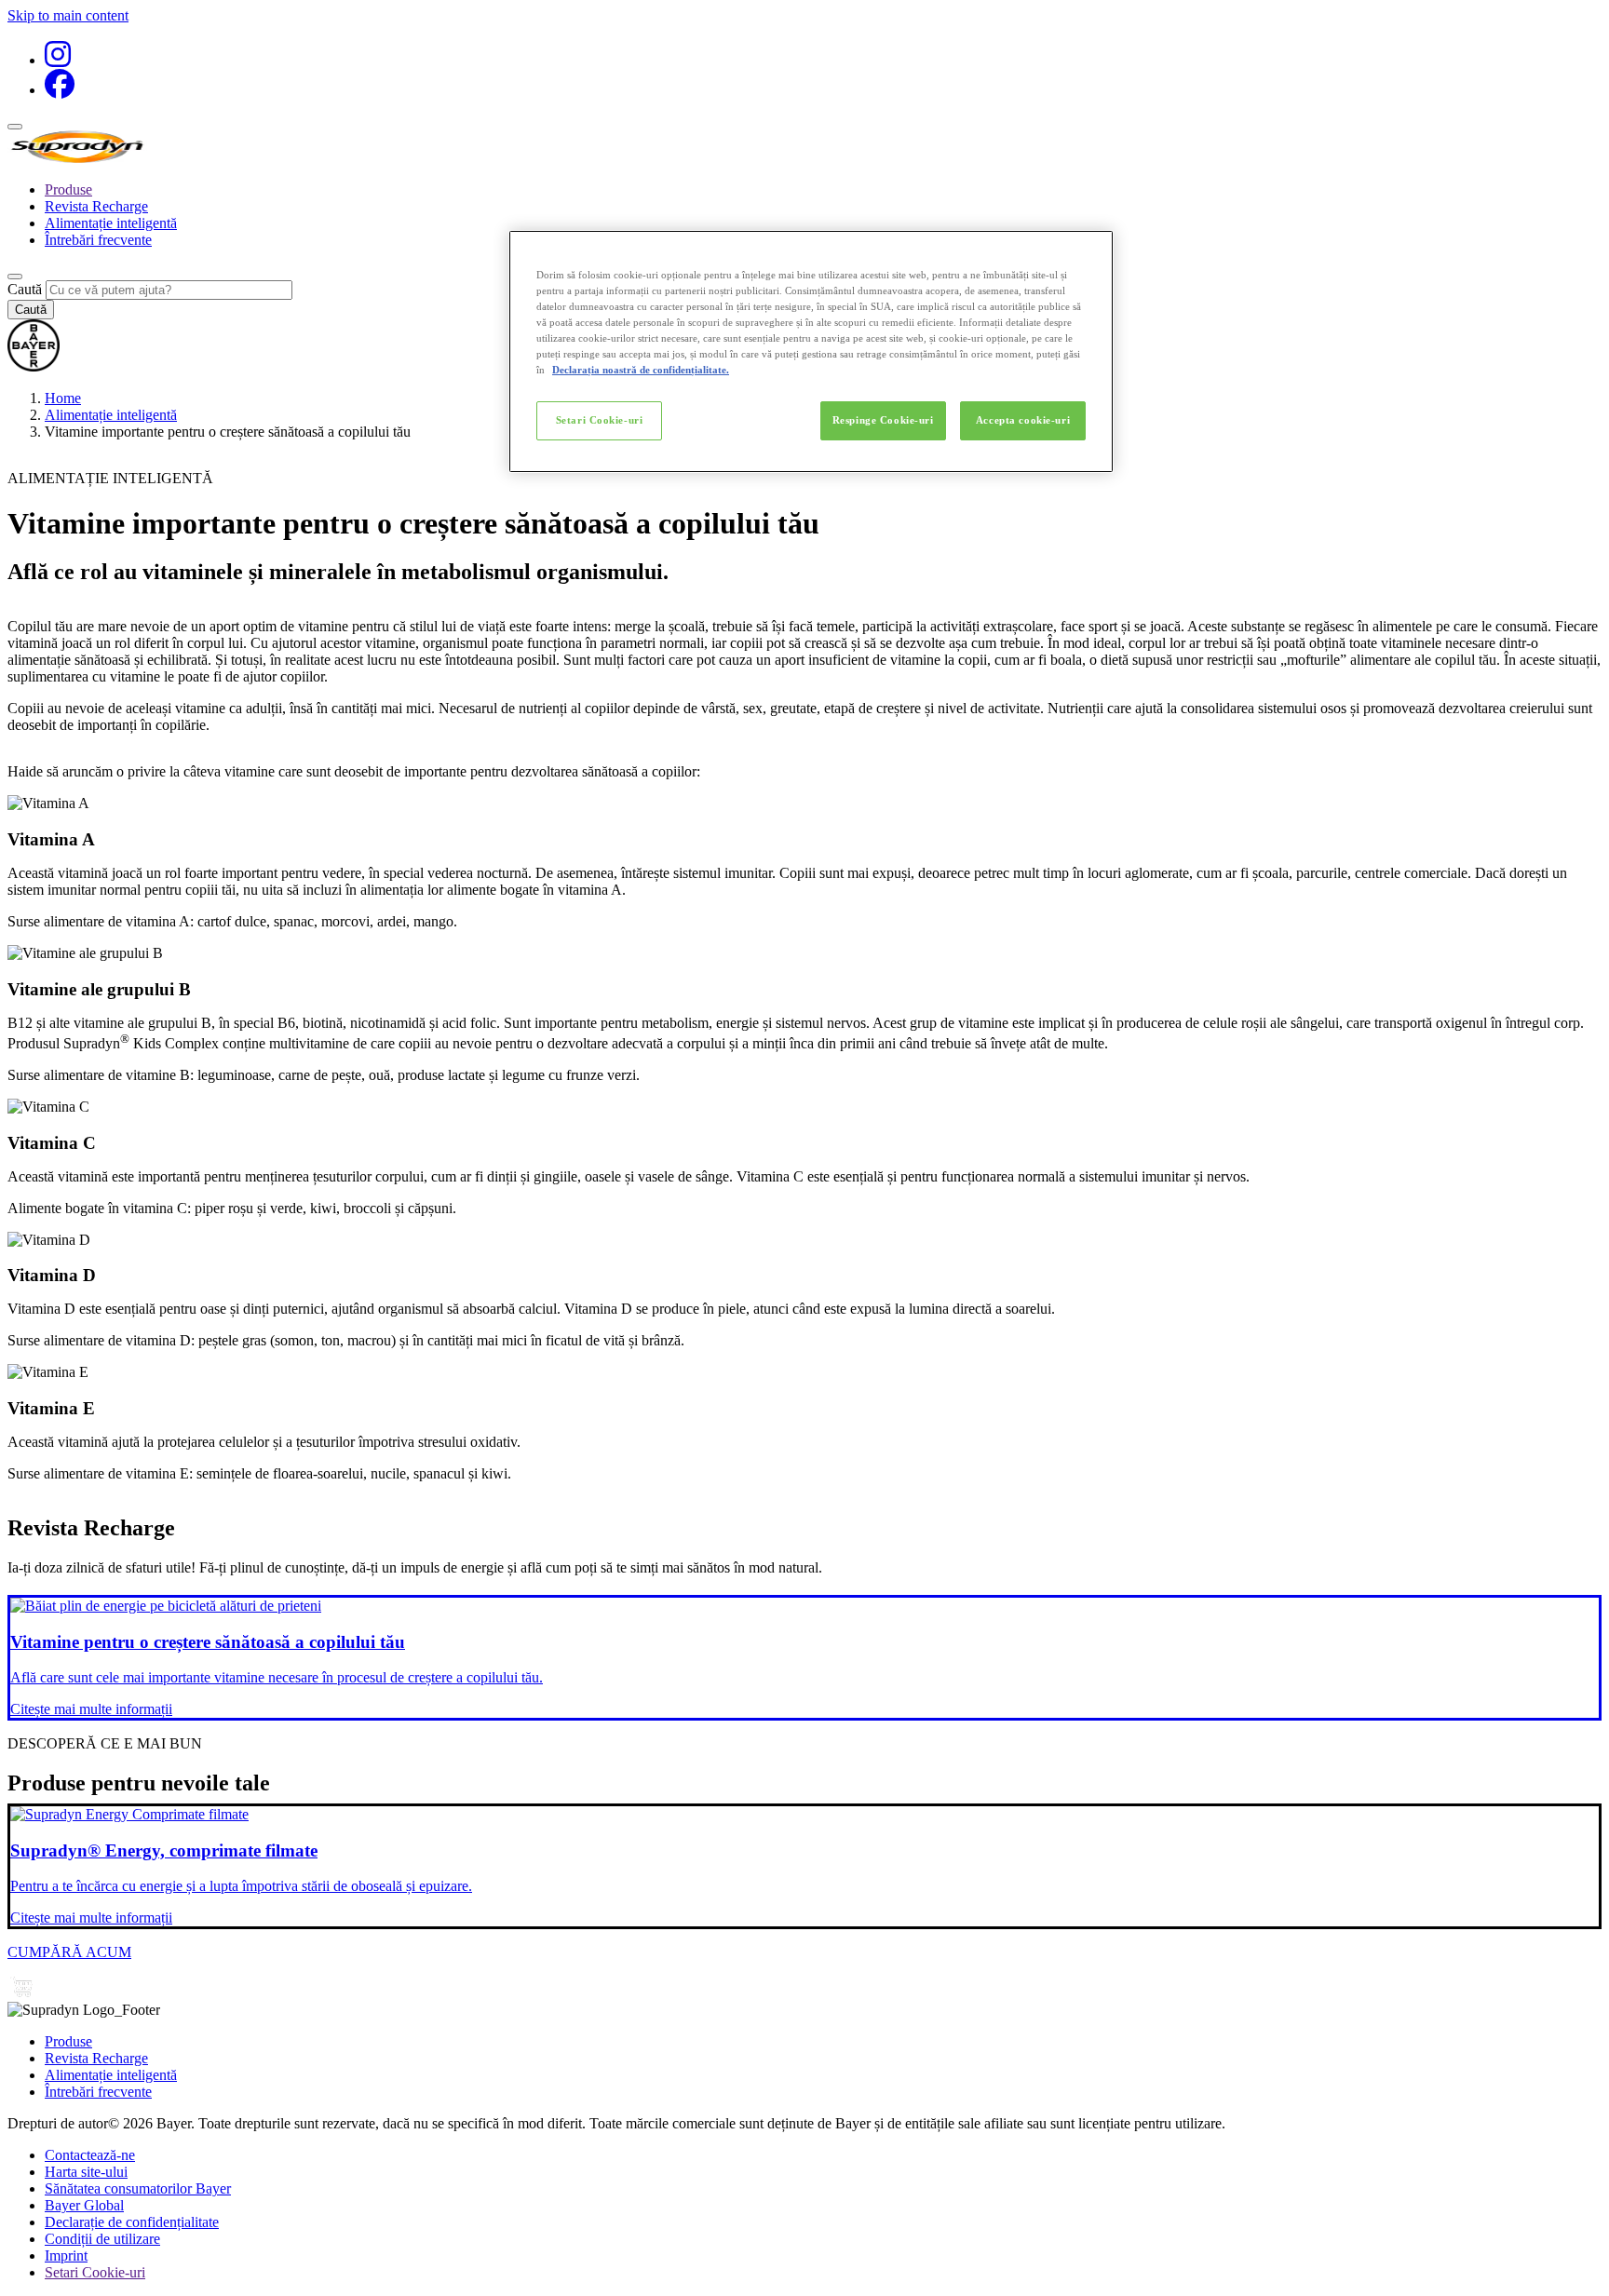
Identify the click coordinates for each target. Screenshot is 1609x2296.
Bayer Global (84, 2205)
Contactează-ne (90, 2155)
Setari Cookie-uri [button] (95, 2272)
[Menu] (15, 127)
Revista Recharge (96, 206)
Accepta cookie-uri (1023, 420)
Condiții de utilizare (102, 2239)
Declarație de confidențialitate (132, 2222)
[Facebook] (60, 90)
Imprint (66, 2255)
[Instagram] (58, 60)
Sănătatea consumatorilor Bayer (138, 2188)
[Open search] (15, 277)
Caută (25, 289)
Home (63, 398)
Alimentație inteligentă (111, 223)
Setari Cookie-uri (600, 420)
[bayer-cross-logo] (34, 366)
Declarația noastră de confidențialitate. (641, 370)
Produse (68, 189)
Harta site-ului (86, 2172)
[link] (804, 1658)
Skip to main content (68, 15)
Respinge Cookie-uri (883, 420)
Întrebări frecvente (98, 240)
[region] (811, 351)
